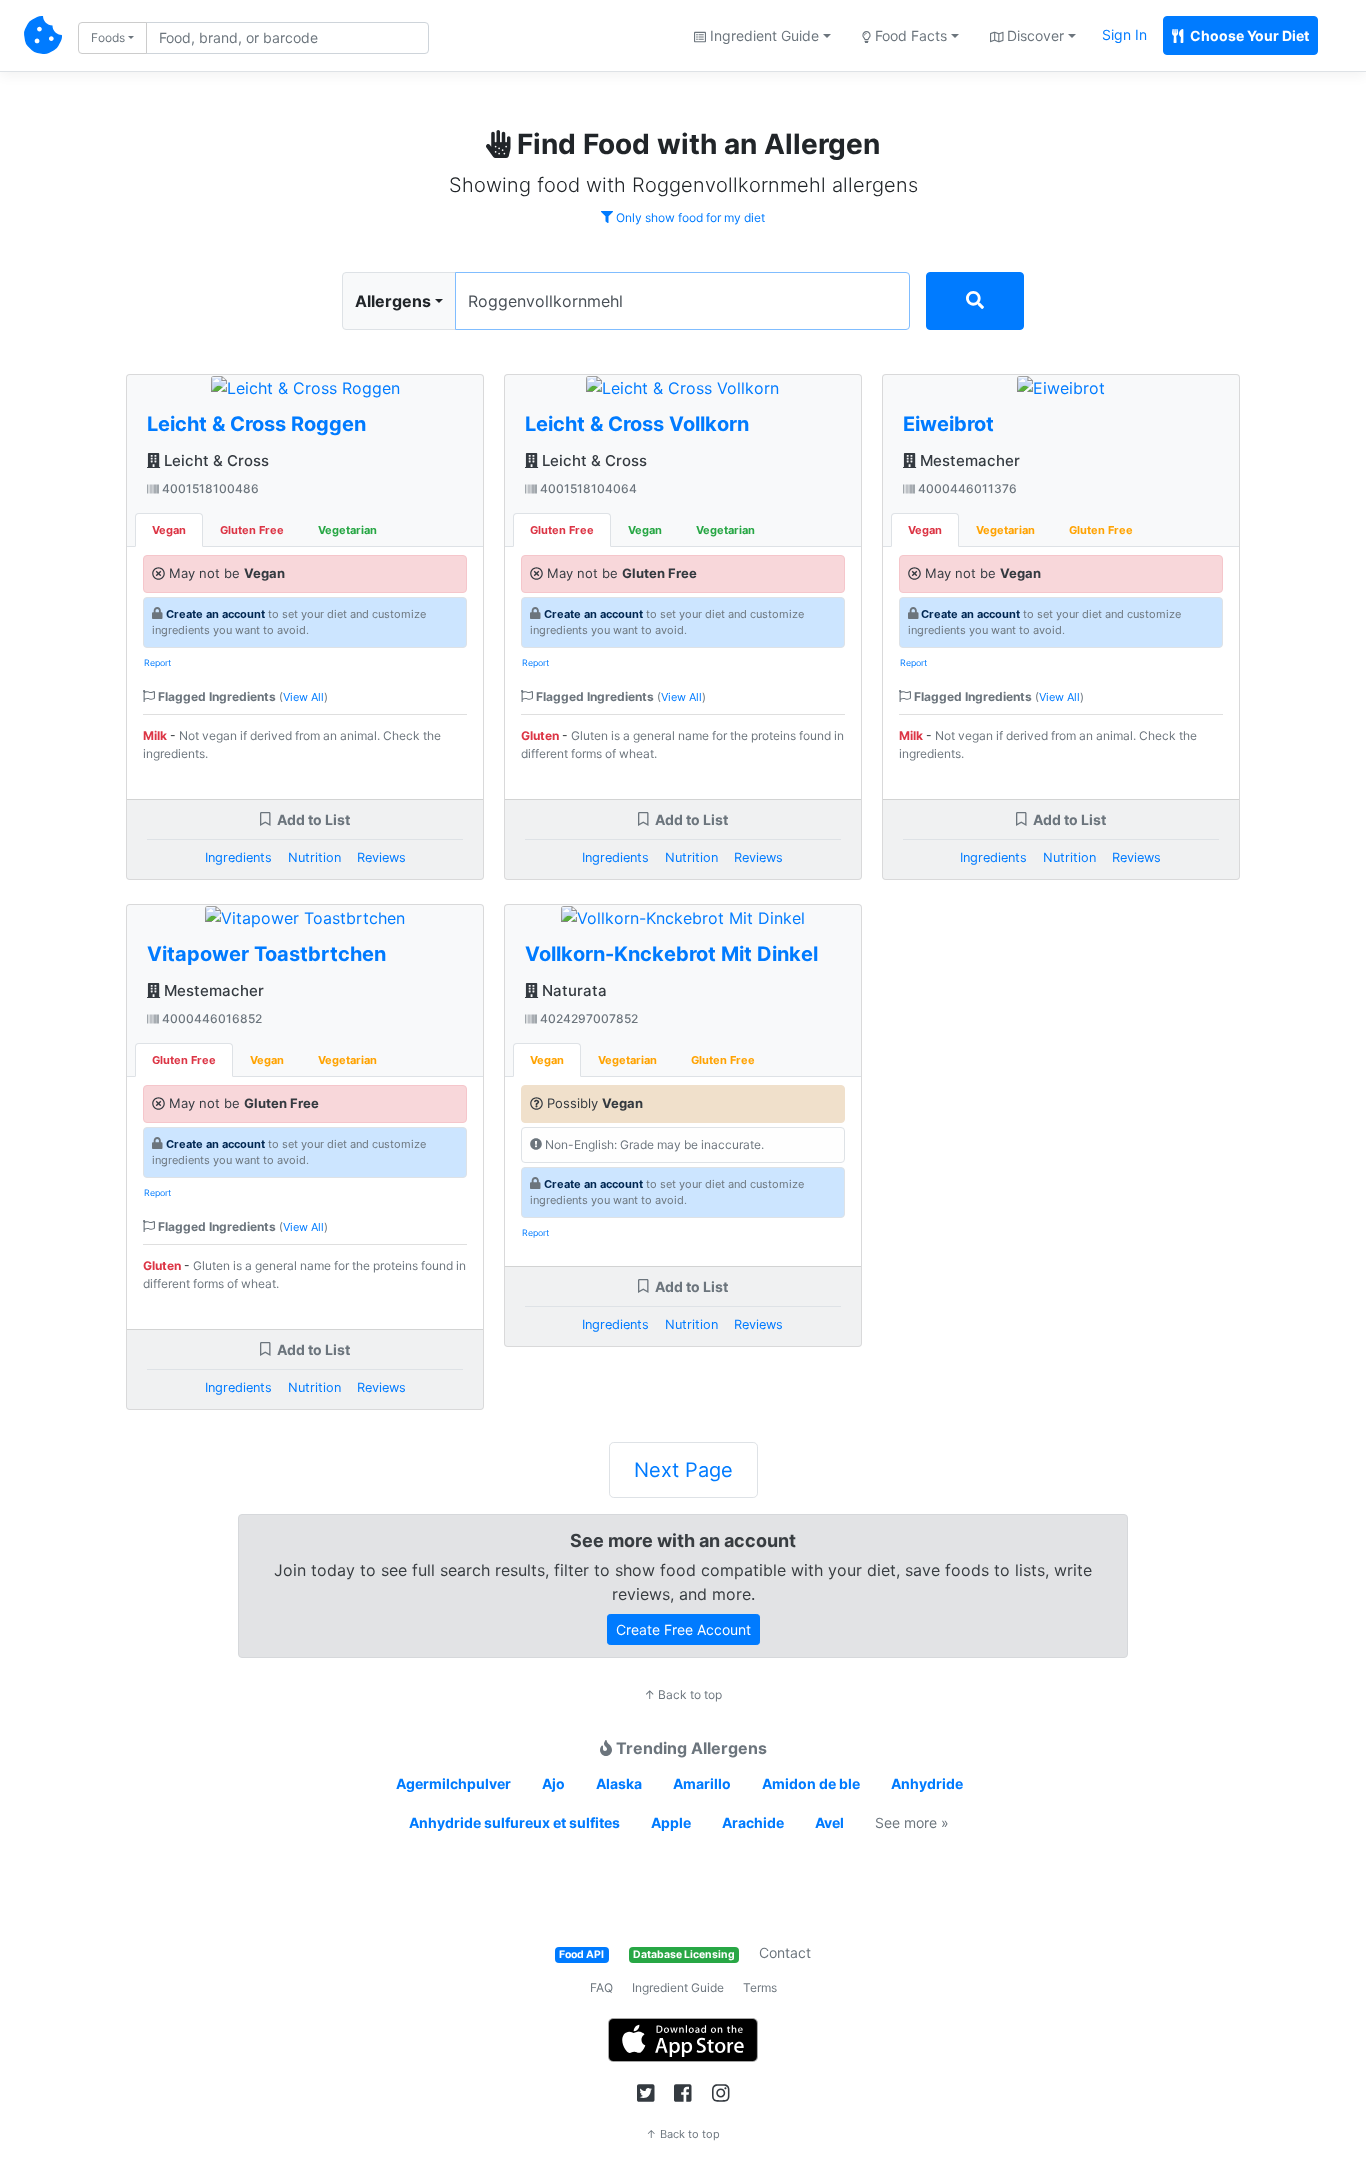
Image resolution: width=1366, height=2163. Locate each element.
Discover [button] (1033, 35)
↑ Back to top (683, 1694)
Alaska (619, 1783)
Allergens (393, 301)
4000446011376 (966, 488)
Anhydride (927, 1783)
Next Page (683, 1470)
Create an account (215, 614)
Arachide (753, 1822)
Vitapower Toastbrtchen (266, 954)
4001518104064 (587, 488)
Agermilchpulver (453, 1783)
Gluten (162, 1265)
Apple (671, 1822)
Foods (108, 37)
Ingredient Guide (678, 1987)
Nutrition (314, 857)
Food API (581, 1954)
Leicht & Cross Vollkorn (637, 424)
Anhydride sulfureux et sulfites (514, 1822)
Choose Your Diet (1248, 35)
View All (303, 697)
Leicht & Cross (214, 460)
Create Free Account (683, 1629)
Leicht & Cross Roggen (256, 424)
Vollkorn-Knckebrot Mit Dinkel (671, 954)
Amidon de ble (811, 1783)
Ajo (553, 1783)
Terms (760, 1987)
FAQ (601, 1987)
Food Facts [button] (909, 35)
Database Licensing (684, 1954)
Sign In (1124, 34)
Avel (829, 1822)
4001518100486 (209, 488)
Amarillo (702, 1783)
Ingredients (238, 857)
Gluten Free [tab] (252, 530)
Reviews (381, 857)
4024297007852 (587, 1018)
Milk (155, 735)
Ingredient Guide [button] (762, 35)
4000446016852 (210, 1018)
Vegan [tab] (169, 530)
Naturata (572, 990)
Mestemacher (212, 990)
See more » (912, 1822)
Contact (785, 1952)
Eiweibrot (948, 424)
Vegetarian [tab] (347, 530)
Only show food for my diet (689, 217)
